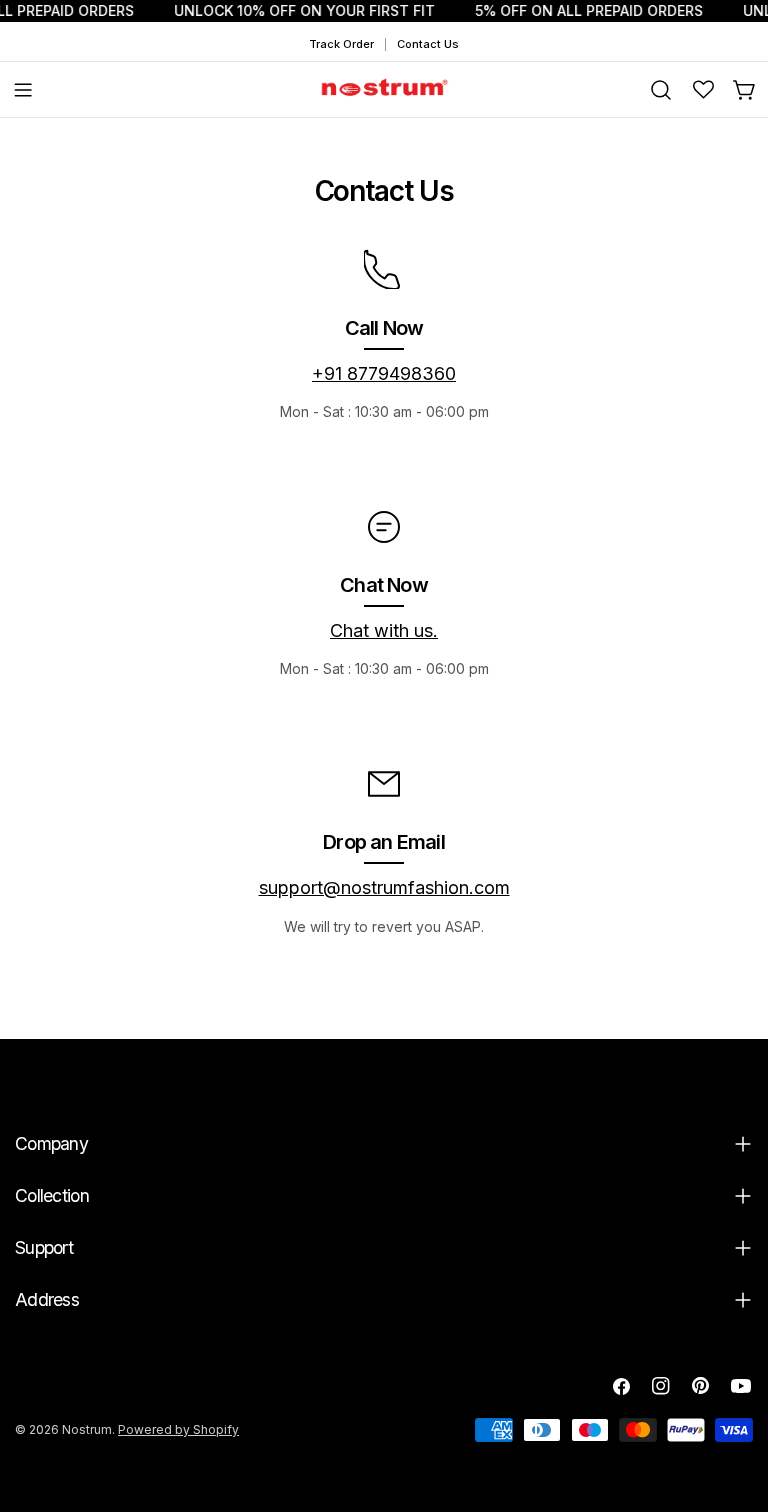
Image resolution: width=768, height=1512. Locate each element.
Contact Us (428, 44)
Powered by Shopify (178, 1429)
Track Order (341, 44)
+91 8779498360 (384, 373)
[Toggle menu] (23, 90)
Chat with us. (384, 630)
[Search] (661, 90)
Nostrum (87, 1429)
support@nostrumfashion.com (384, 887)
